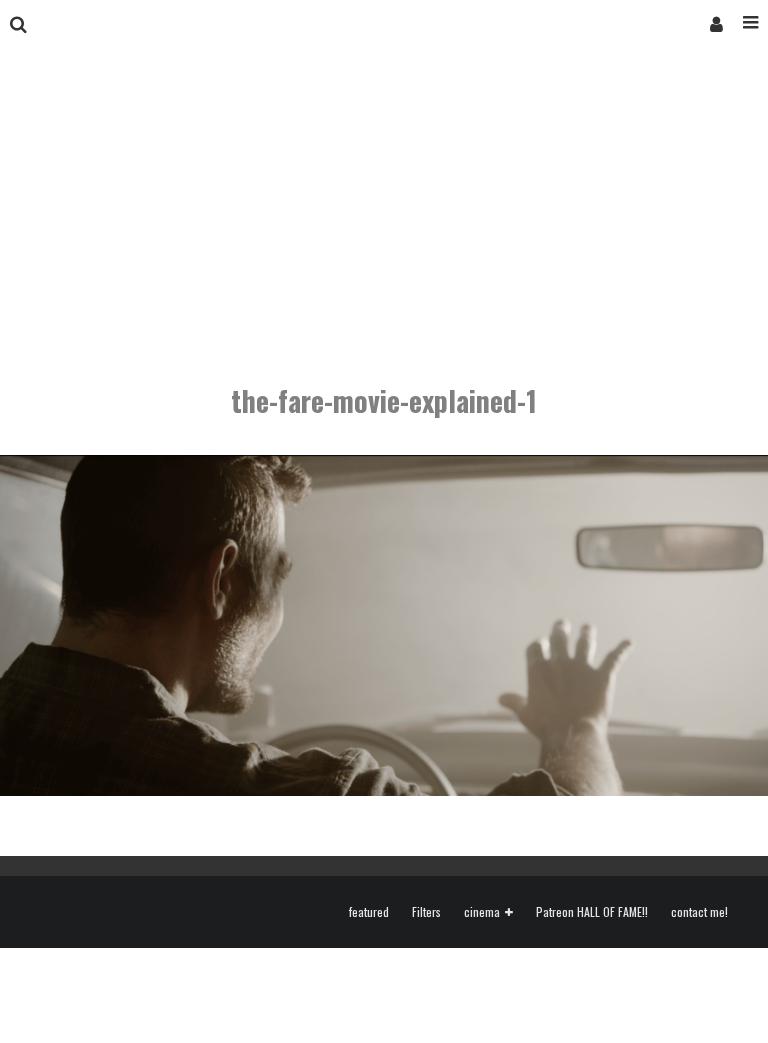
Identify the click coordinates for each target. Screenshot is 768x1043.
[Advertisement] (384, 198)
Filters (426, 912)
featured (369, 912)
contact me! (699, 912)
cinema (482, 912)
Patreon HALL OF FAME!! (592, 912)
